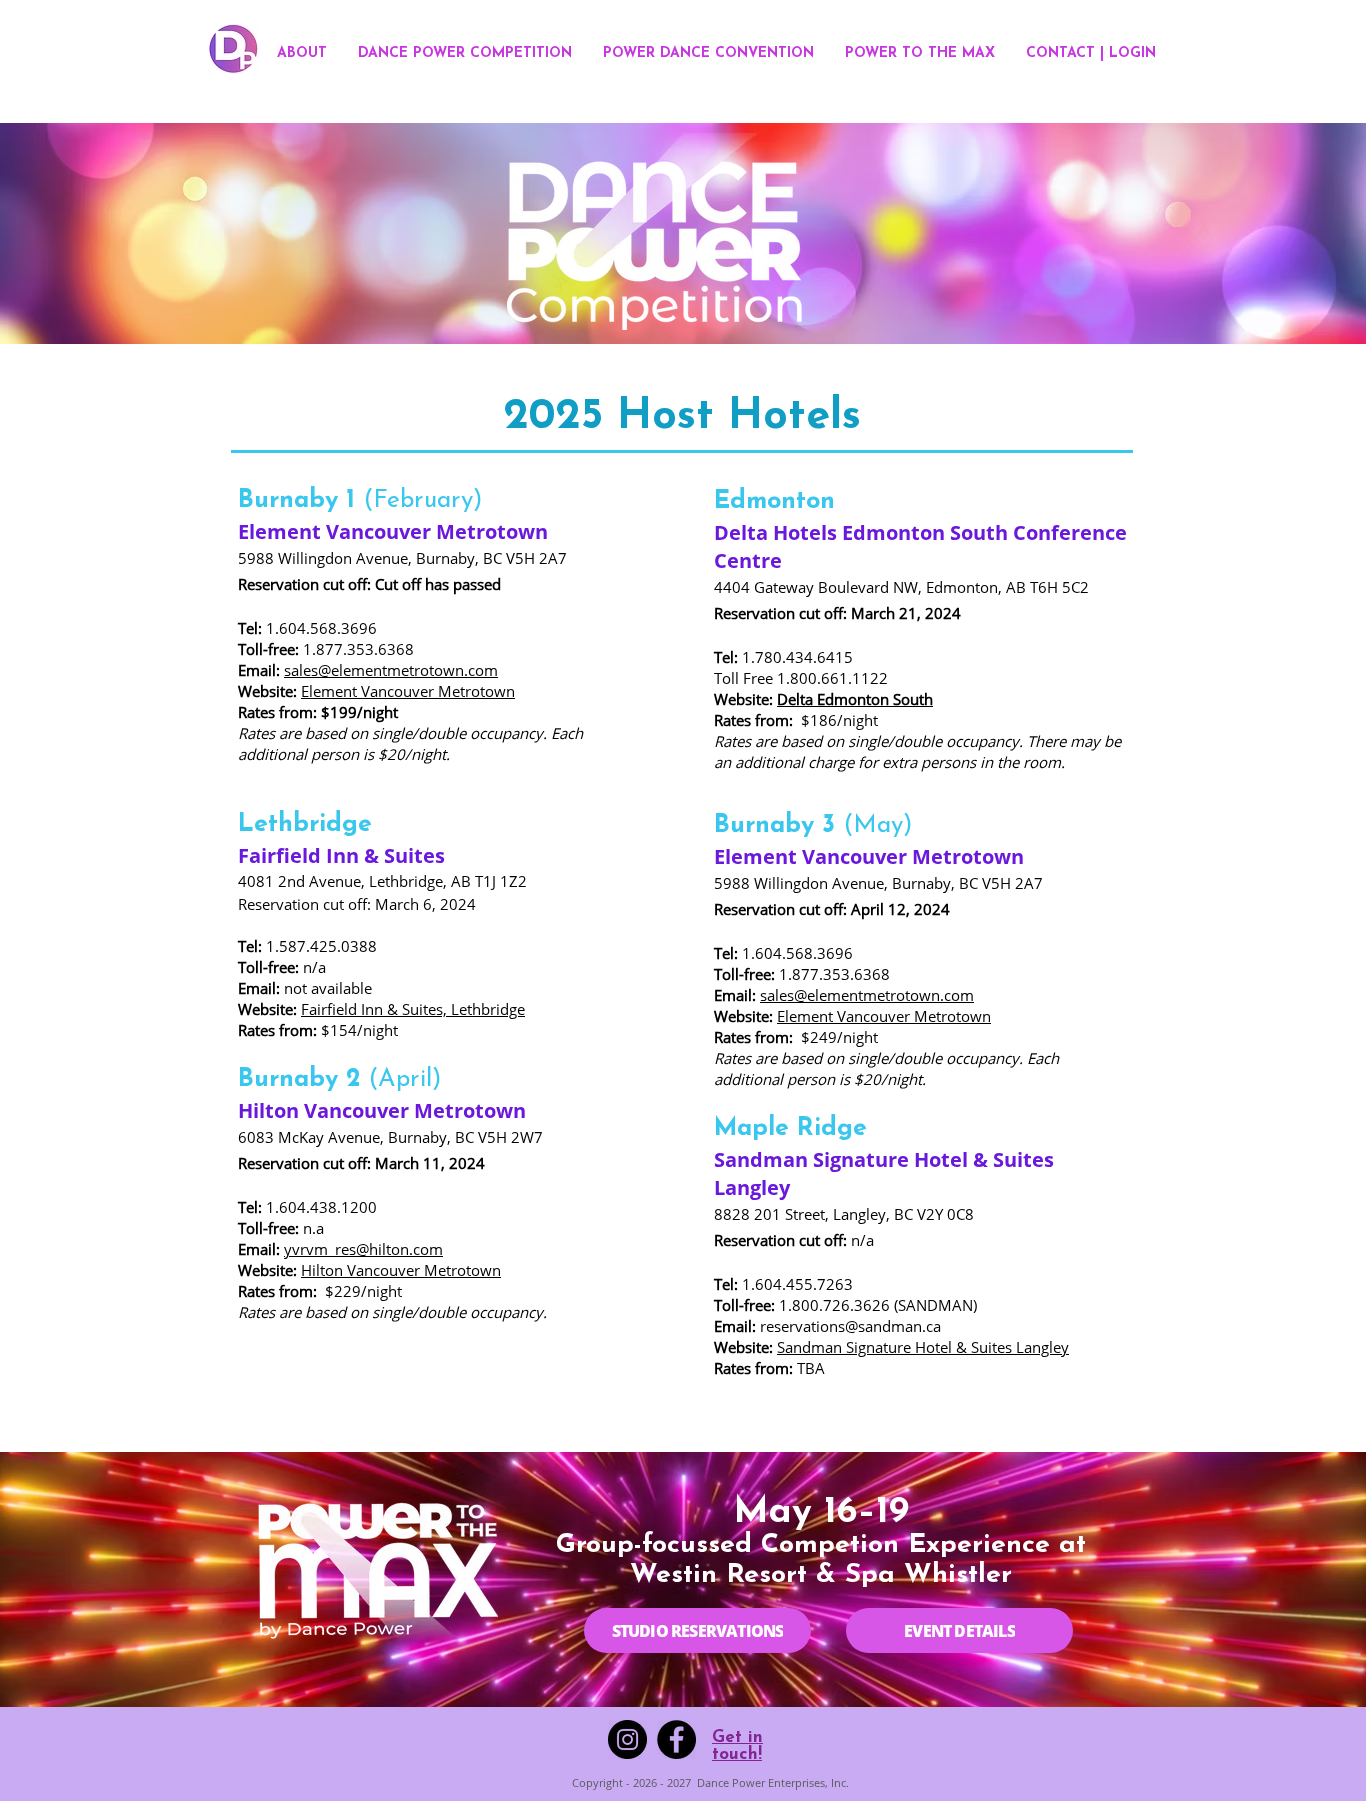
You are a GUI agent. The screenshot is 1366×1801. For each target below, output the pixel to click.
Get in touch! (737, 1746)
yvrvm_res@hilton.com (363, 1249)
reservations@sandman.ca (850, 1326)
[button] (465, 54)
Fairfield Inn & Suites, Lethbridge (413, 1009)
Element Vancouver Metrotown (408, 691)
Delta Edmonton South (855, 699)
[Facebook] (676, 1739)
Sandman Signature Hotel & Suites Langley (923, 1347)
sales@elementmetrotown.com (391, 670)
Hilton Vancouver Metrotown (401, 1270)
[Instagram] (627, 1739)
